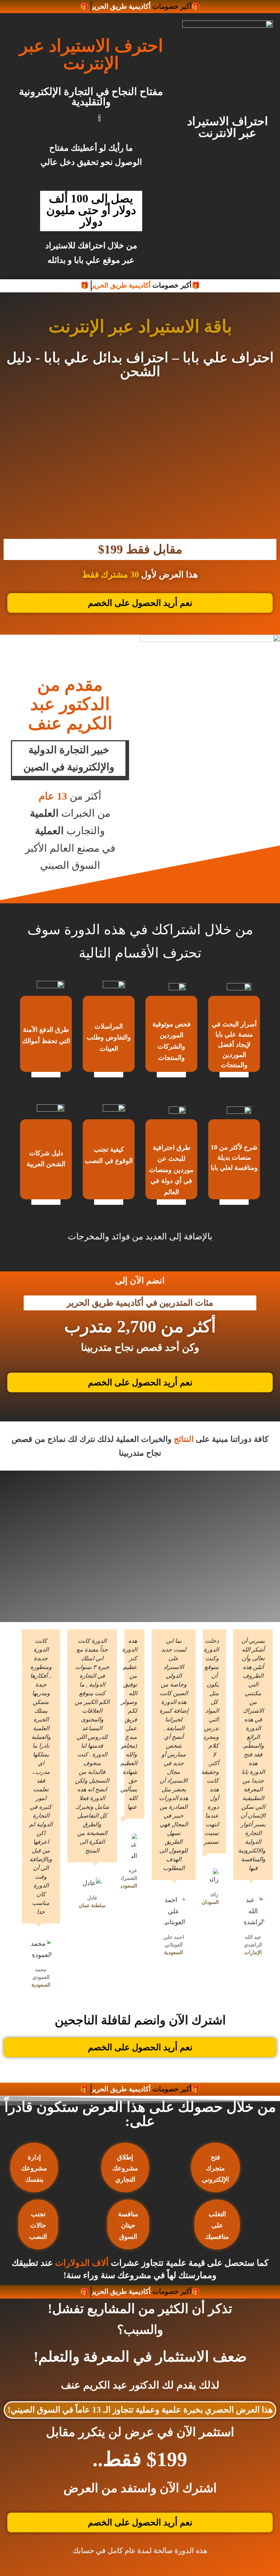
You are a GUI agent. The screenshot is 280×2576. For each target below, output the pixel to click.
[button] (11, 456)
